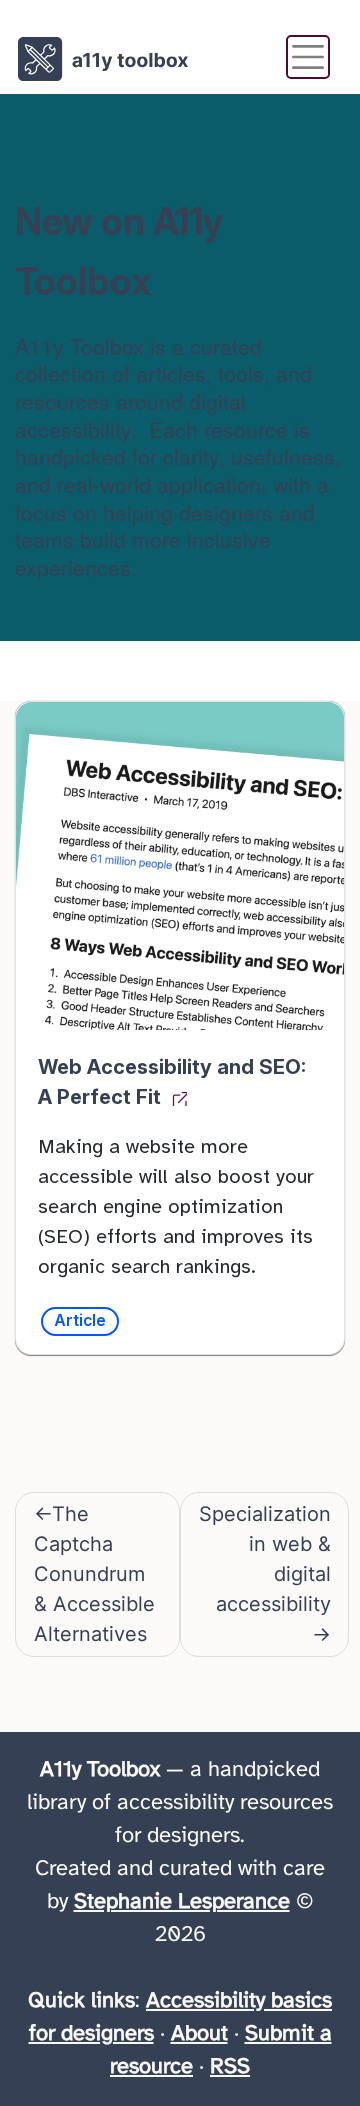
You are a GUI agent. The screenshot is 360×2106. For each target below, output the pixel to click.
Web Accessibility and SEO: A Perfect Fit (172, 1082)
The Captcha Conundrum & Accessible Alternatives (94, 1574)
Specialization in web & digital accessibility (265, 1559)
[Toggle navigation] (308, 57)
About (199, 2034)
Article (80, 1320)
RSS (230, 2067)
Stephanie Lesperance (182, 1902)
